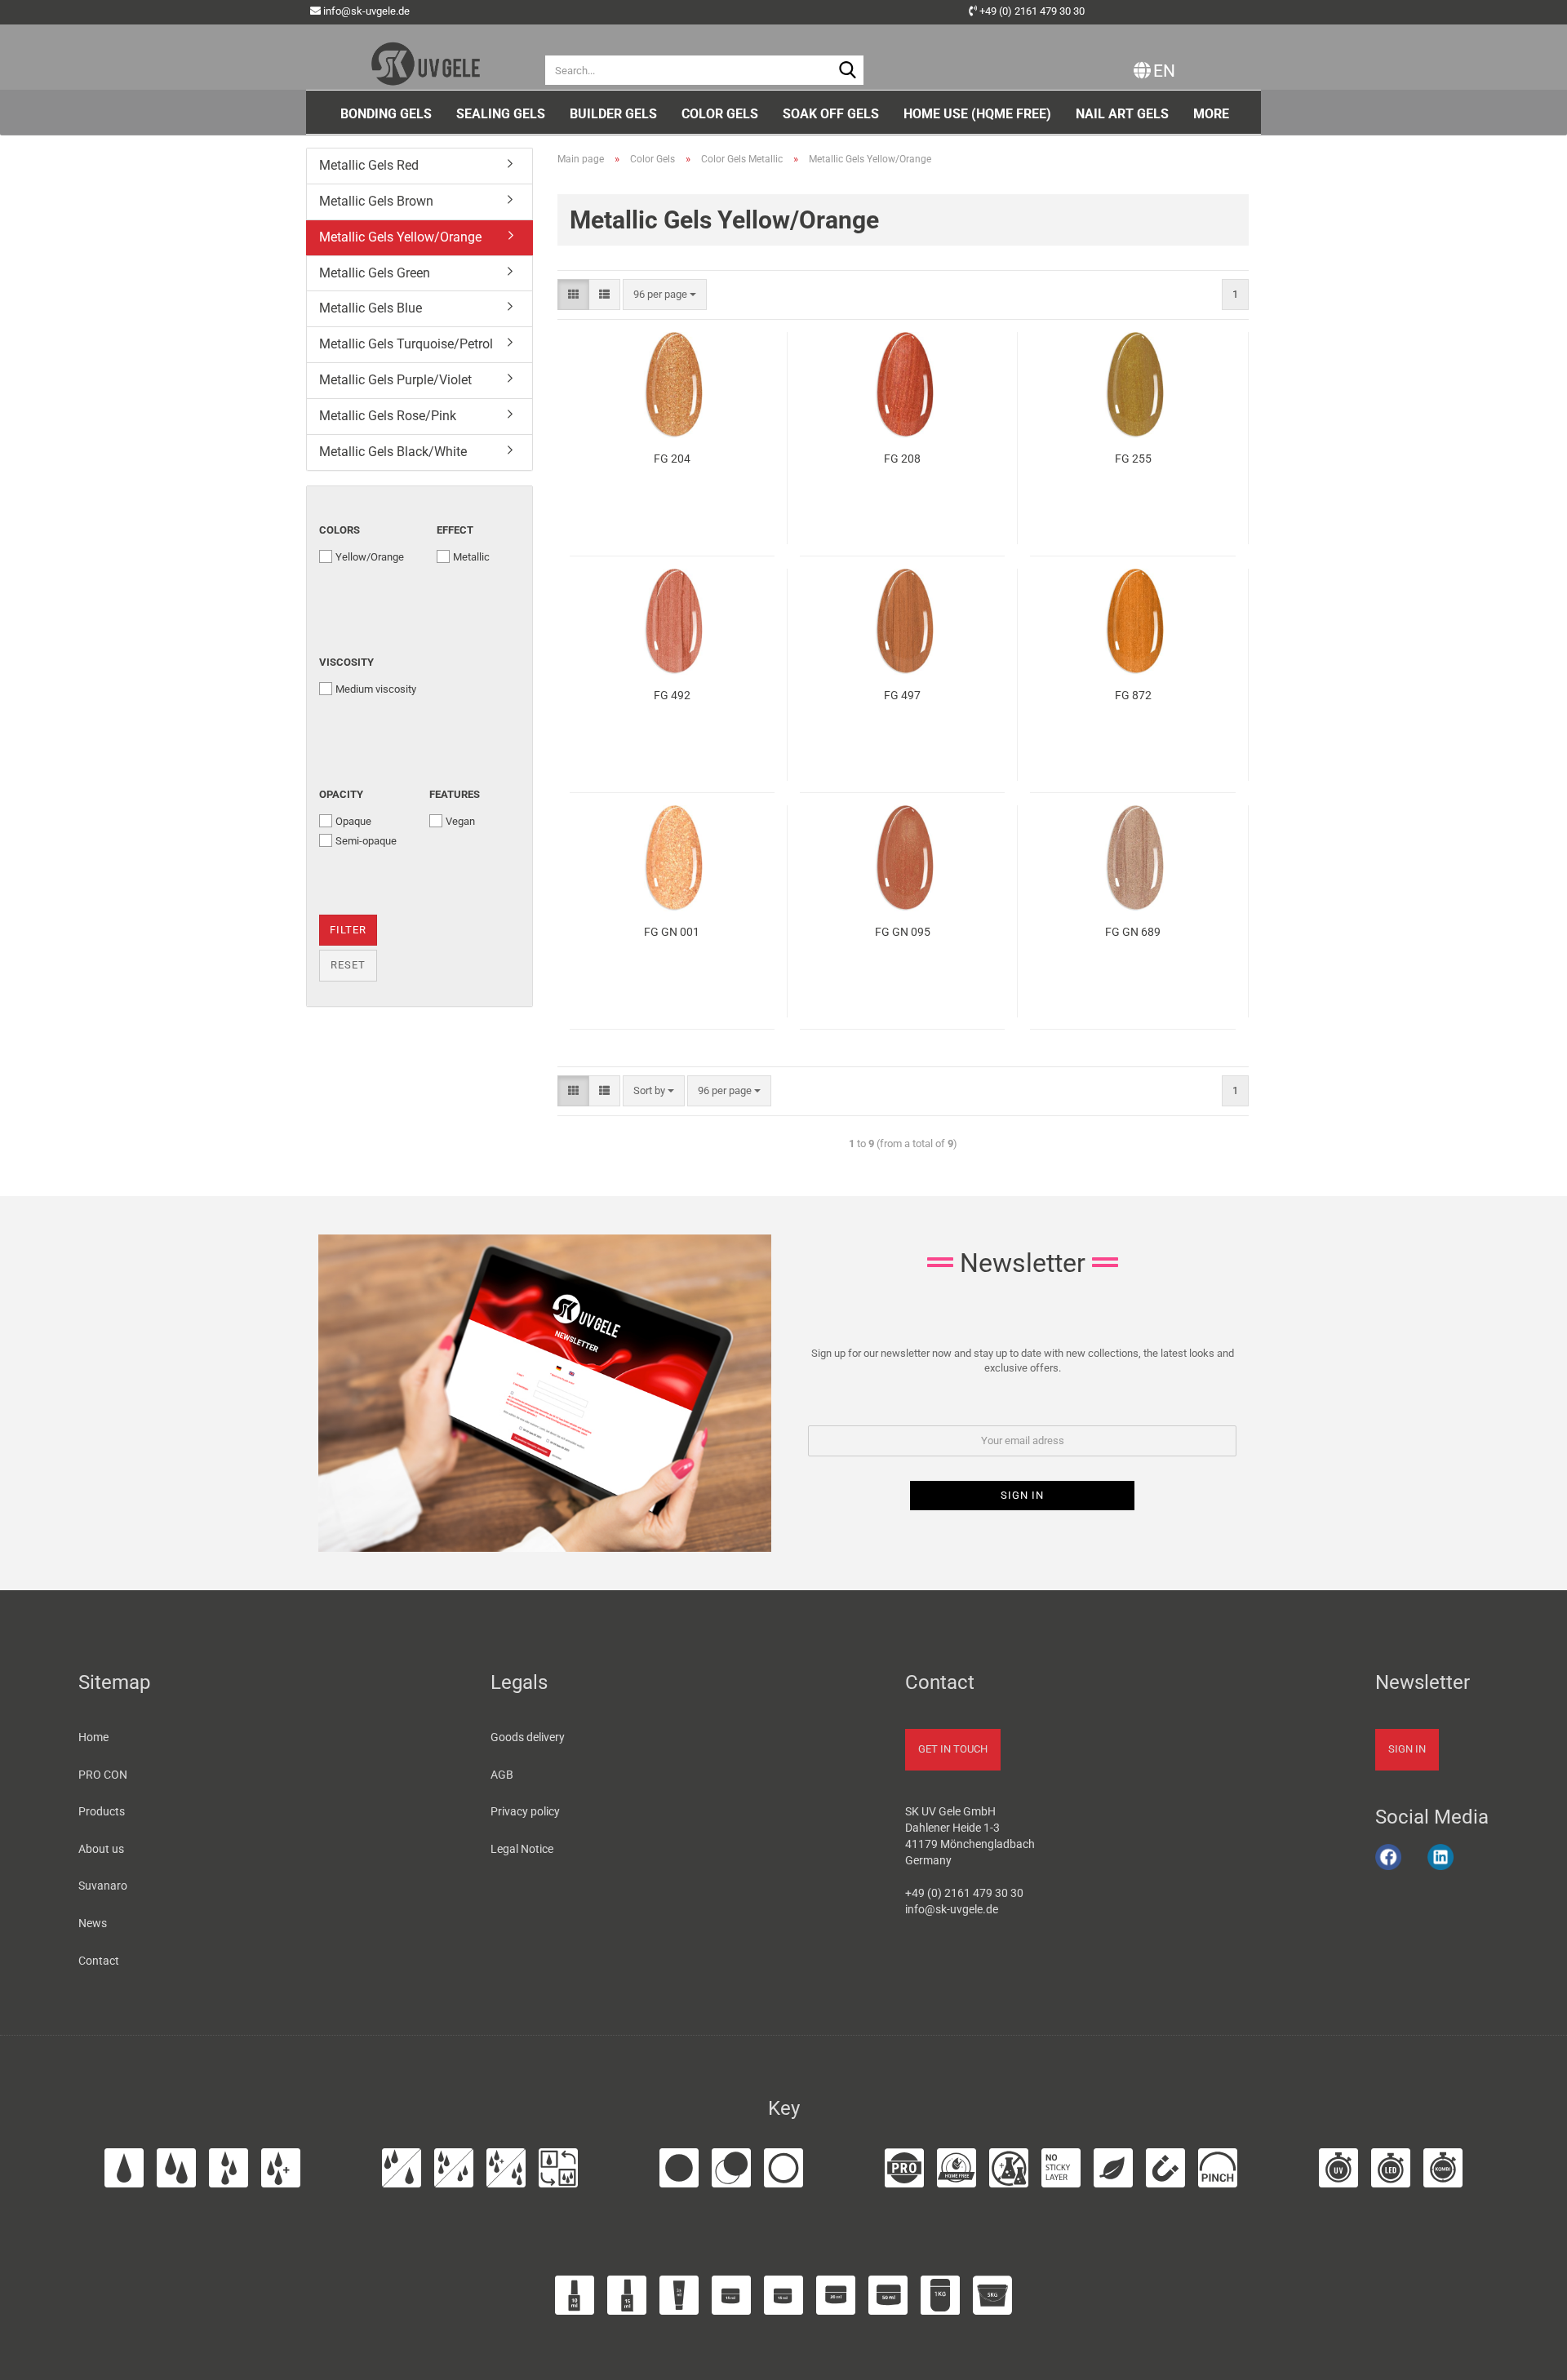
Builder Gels (613, 114)
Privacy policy (525, 1811)
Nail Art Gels (1122, 114)
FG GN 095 (903, 932)
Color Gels (720, 114)
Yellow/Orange (370, 557)
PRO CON (103, 1775)
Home (93, 1737)
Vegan (460, 821)
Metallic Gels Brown (376, 201)
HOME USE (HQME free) (977, 114)
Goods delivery (528, 1737)
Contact (99, 1961)
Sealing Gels (501, 114)
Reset (348, 965)
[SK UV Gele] (426, 57)
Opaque (353, 821)
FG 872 (1133, 695)
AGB (502, 1775)
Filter (348, 930)
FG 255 (1133, 459)
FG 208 (902, 459)
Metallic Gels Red (369, 165)
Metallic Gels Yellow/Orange (400, 237)
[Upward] (1534, 2358)
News (93, 1923)
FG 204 (672, 459)
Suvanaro (103, 1886)
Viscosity (346, 662)
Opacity (341, 794)
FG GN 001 (672, 932)
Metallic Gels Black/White (393, 452)
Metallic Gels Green (375, 273)
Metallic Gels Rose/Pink (388, 416)
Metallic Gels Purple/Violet (395, 380)
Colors (340, 530)
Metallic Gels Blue (371, 308)
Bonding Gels (386, 114)
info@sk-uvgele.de (366, 11)
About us (101, 1849)
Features (455, 794)
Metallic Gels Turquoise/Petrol (406, 344)
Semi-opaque (366, 841)
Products (102, 1811)
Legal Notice (522, 1849)
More (1211, 114)
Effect (455, 530)
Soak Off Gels (831, 114)
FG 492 (672, 695)
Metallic (471, 557)
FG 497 (902, 695)
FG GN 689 (1133, 932)
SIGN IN (1407, 1749)
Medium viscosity (376, 689)
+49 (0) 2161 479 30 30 (1032, 11)
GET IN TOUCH (953, 1749)
